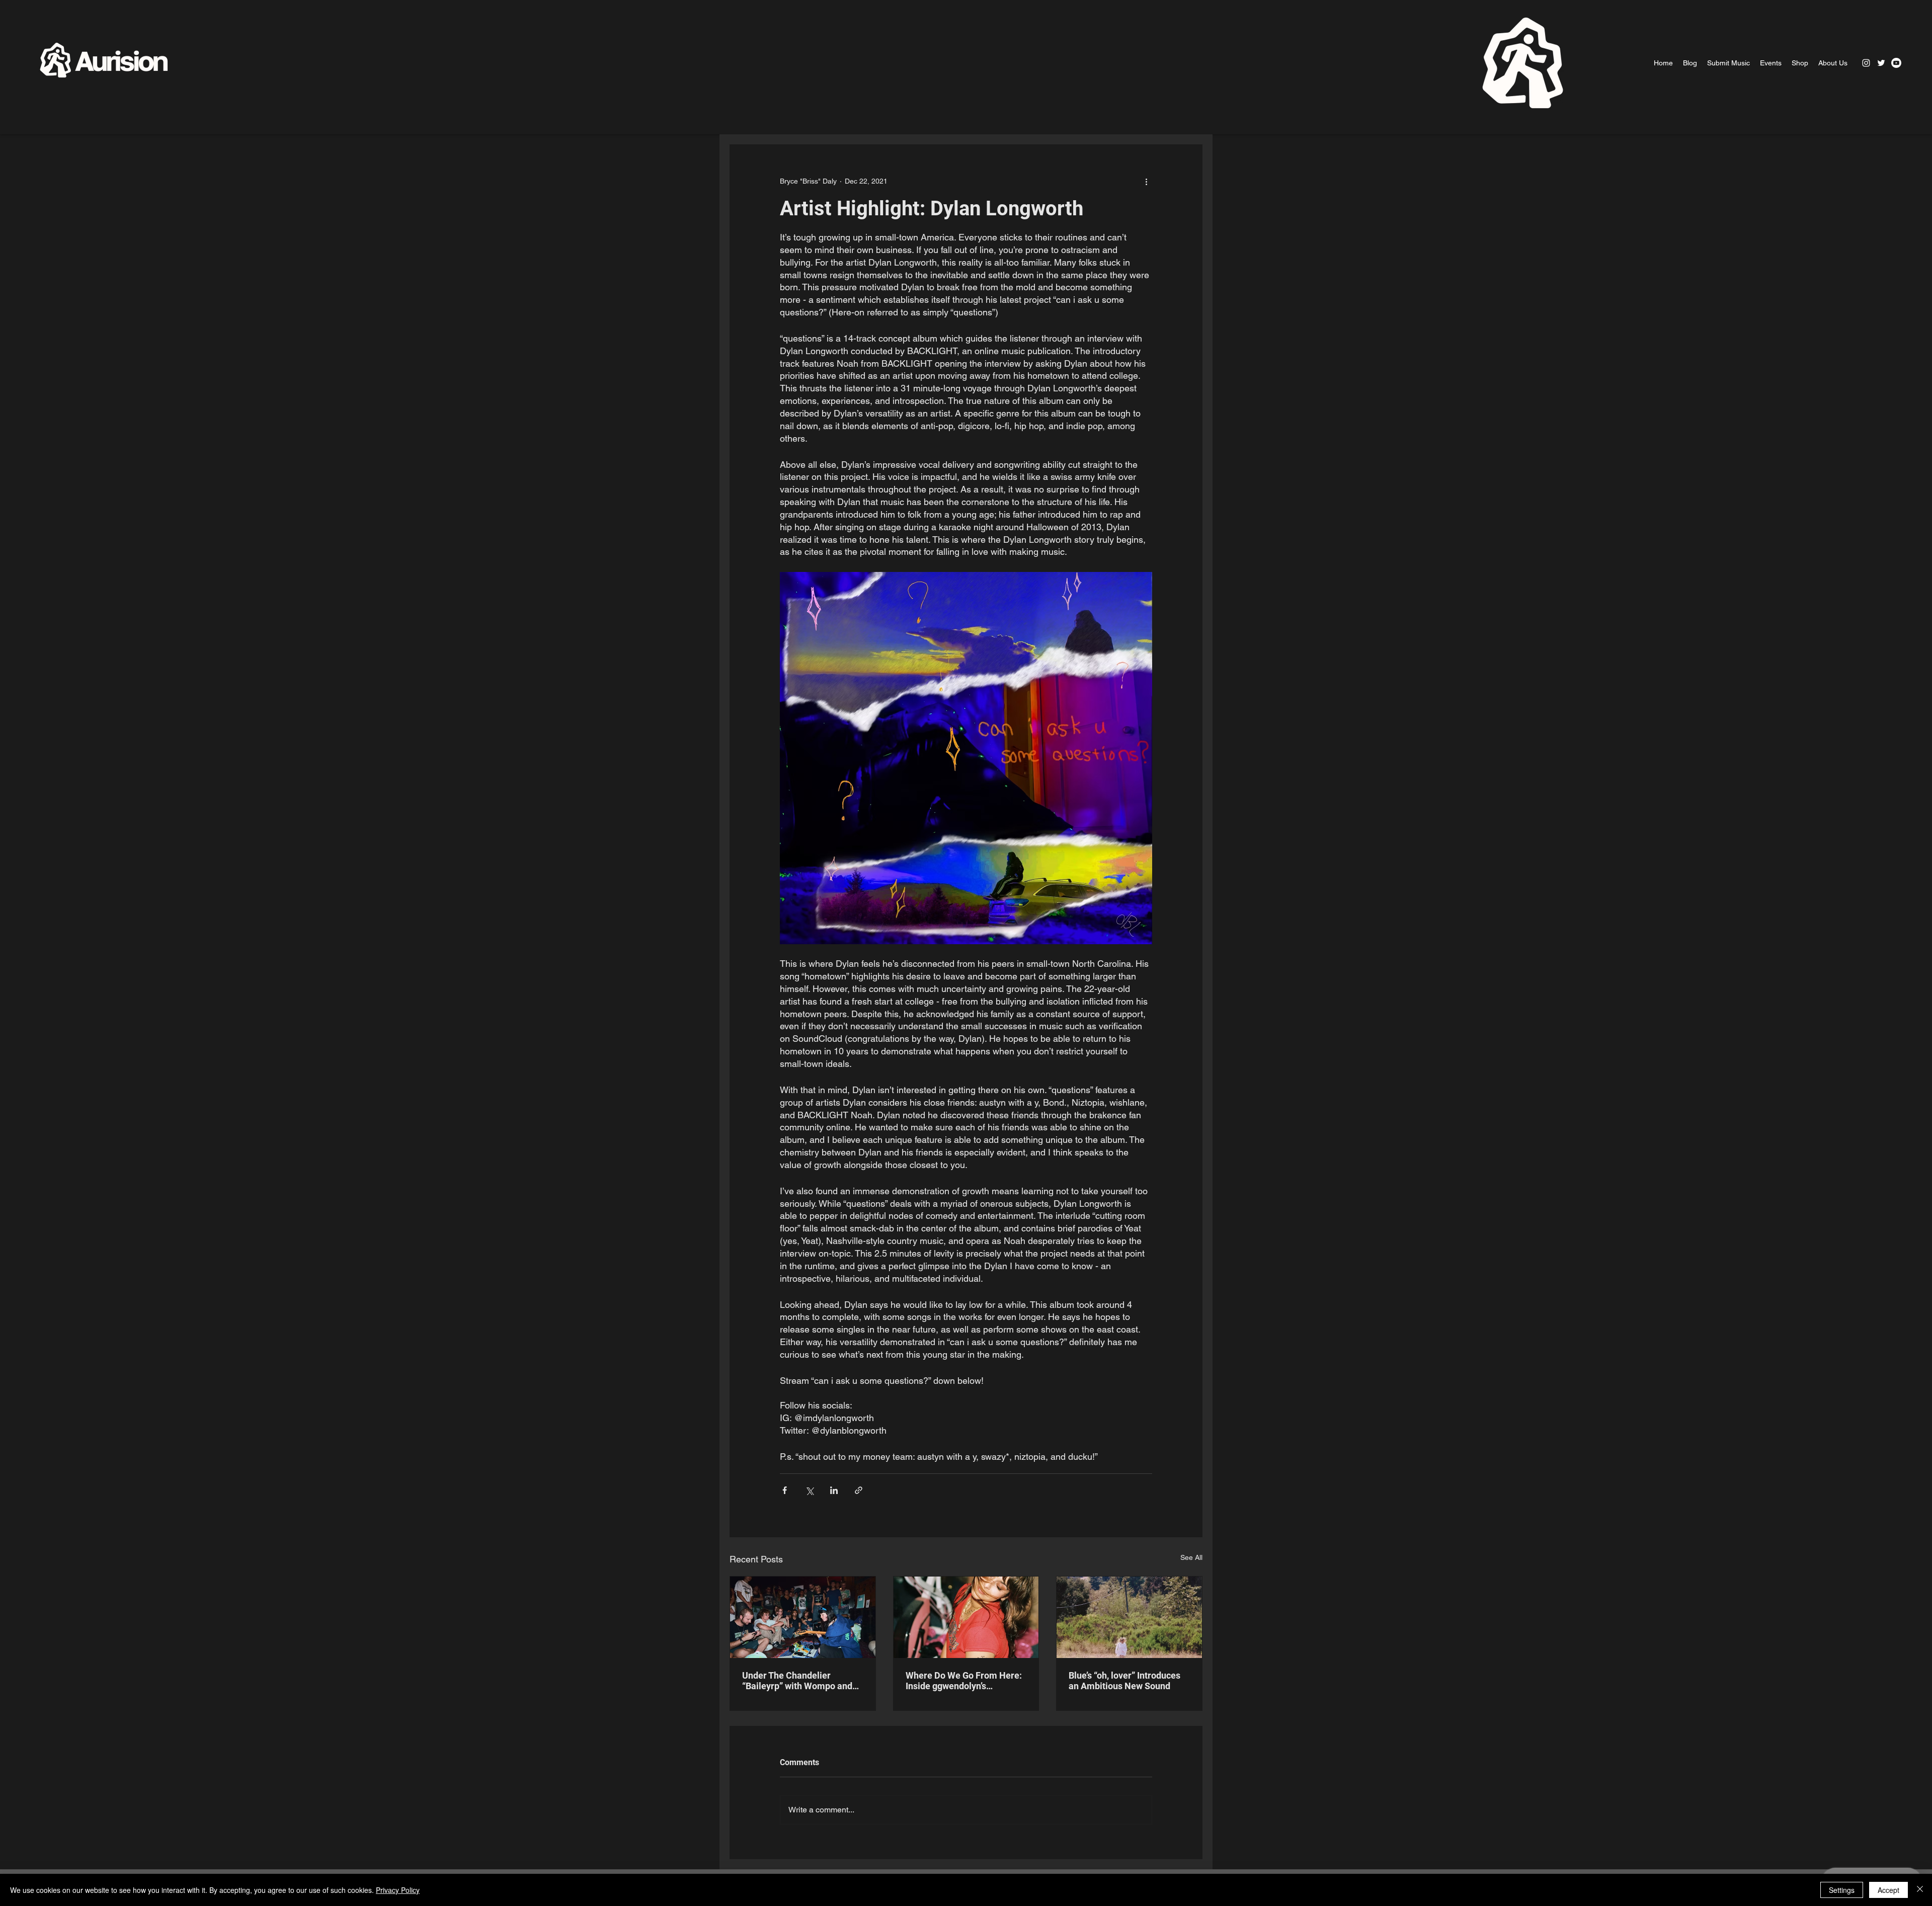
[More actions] (1146, 181)
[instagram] (1866, 63)
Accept (1888, 1890)
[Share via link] (859, 1490)
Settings (1842, 1890)
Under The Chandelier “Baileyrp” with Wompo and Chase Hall (797, 1681)
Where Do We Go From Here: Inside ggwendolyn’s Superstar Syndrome (964, 1681)
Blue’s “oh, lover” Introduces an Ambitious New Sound (1124, 1681)
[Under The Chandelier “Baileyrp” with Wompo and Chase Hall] (803, 1617)
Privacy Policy (398, 1890)
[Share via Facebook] (785, 1490)
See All (1191, 1557)
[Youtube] (1896, 63)
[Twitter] (1881, 63)
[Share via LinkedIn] (834, 1490)
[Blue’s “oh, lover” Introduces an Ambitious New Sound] (1129, 1617)
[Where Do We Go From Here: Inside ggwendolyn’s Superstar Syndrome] (966, 1617)
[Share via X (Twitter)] (809, 1490)
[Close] (1920, 1890)
